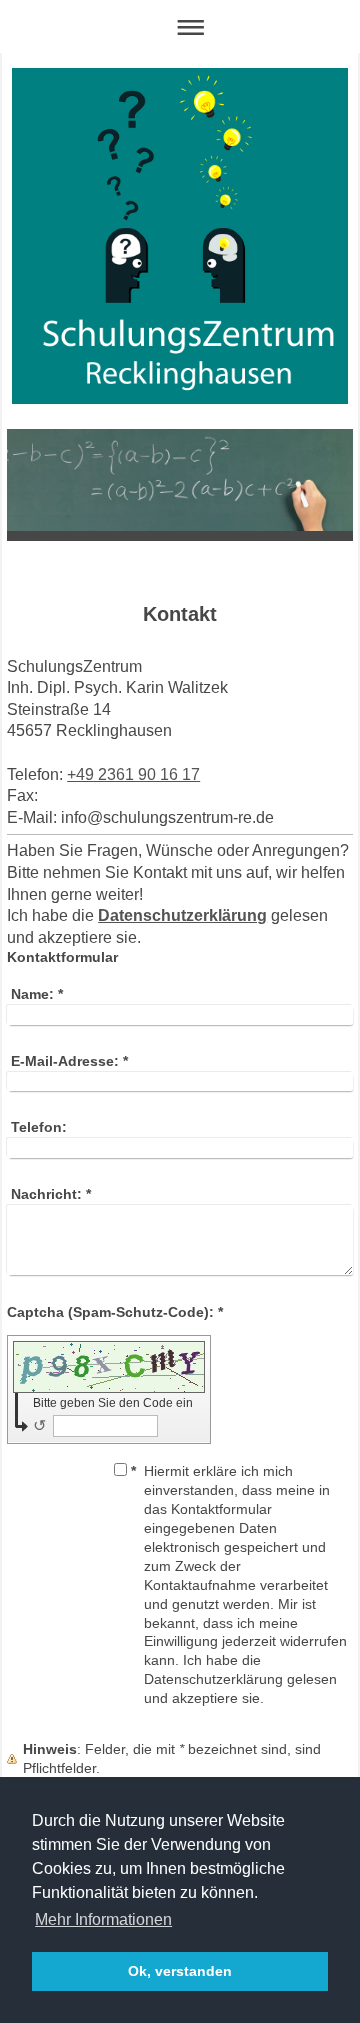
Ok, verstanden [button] (180, 1971)
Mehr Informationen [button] (103, 1919)
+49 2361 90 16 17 (133, 774)
